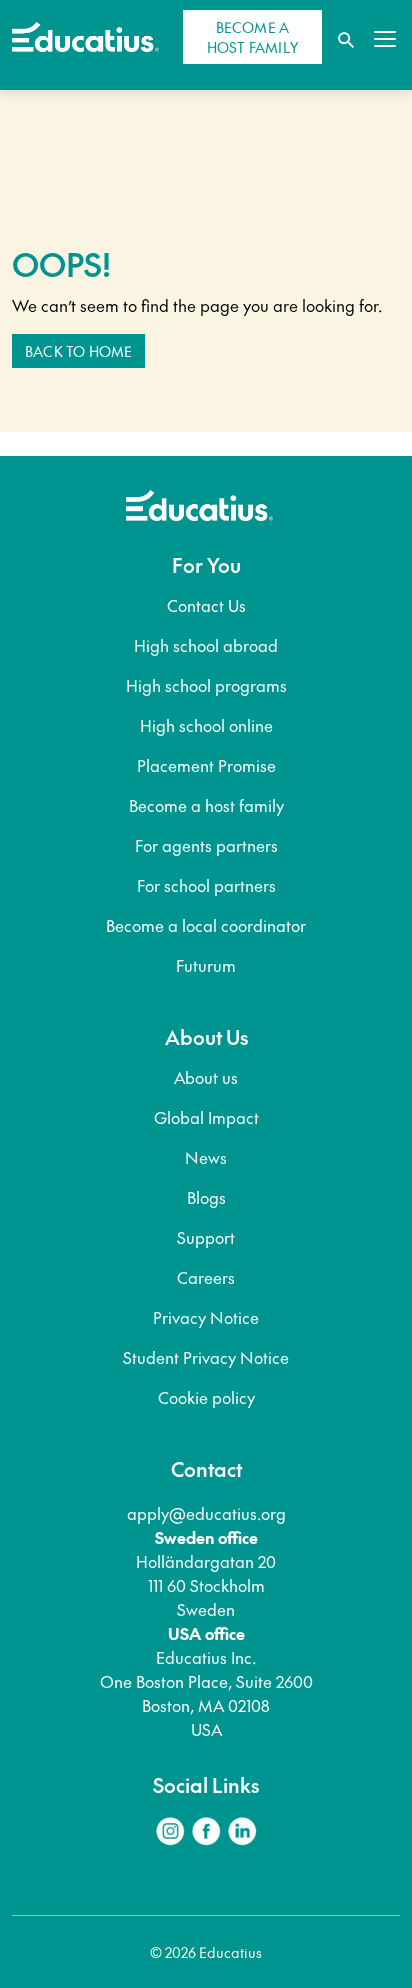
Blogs (206, 1197)
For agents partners (206, 845)
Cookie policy (206, 1397)
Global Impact (206, 1117)
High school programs (206, 685)
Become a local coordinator (206, 925)
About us (206, 1077)
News (206, 1157)
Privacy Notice (206, 1317)
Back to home (78, 351)
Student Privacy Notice (206, 1357)
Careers (206, 1277)
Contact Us (206, 605)
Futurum (206, 965)
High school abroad (206, 645)
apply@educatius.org (206, 1513)
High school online (206, 725)
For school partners (206, 885)
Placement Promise (206, 765)
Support (206, 1237)
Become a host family (206, 805)
